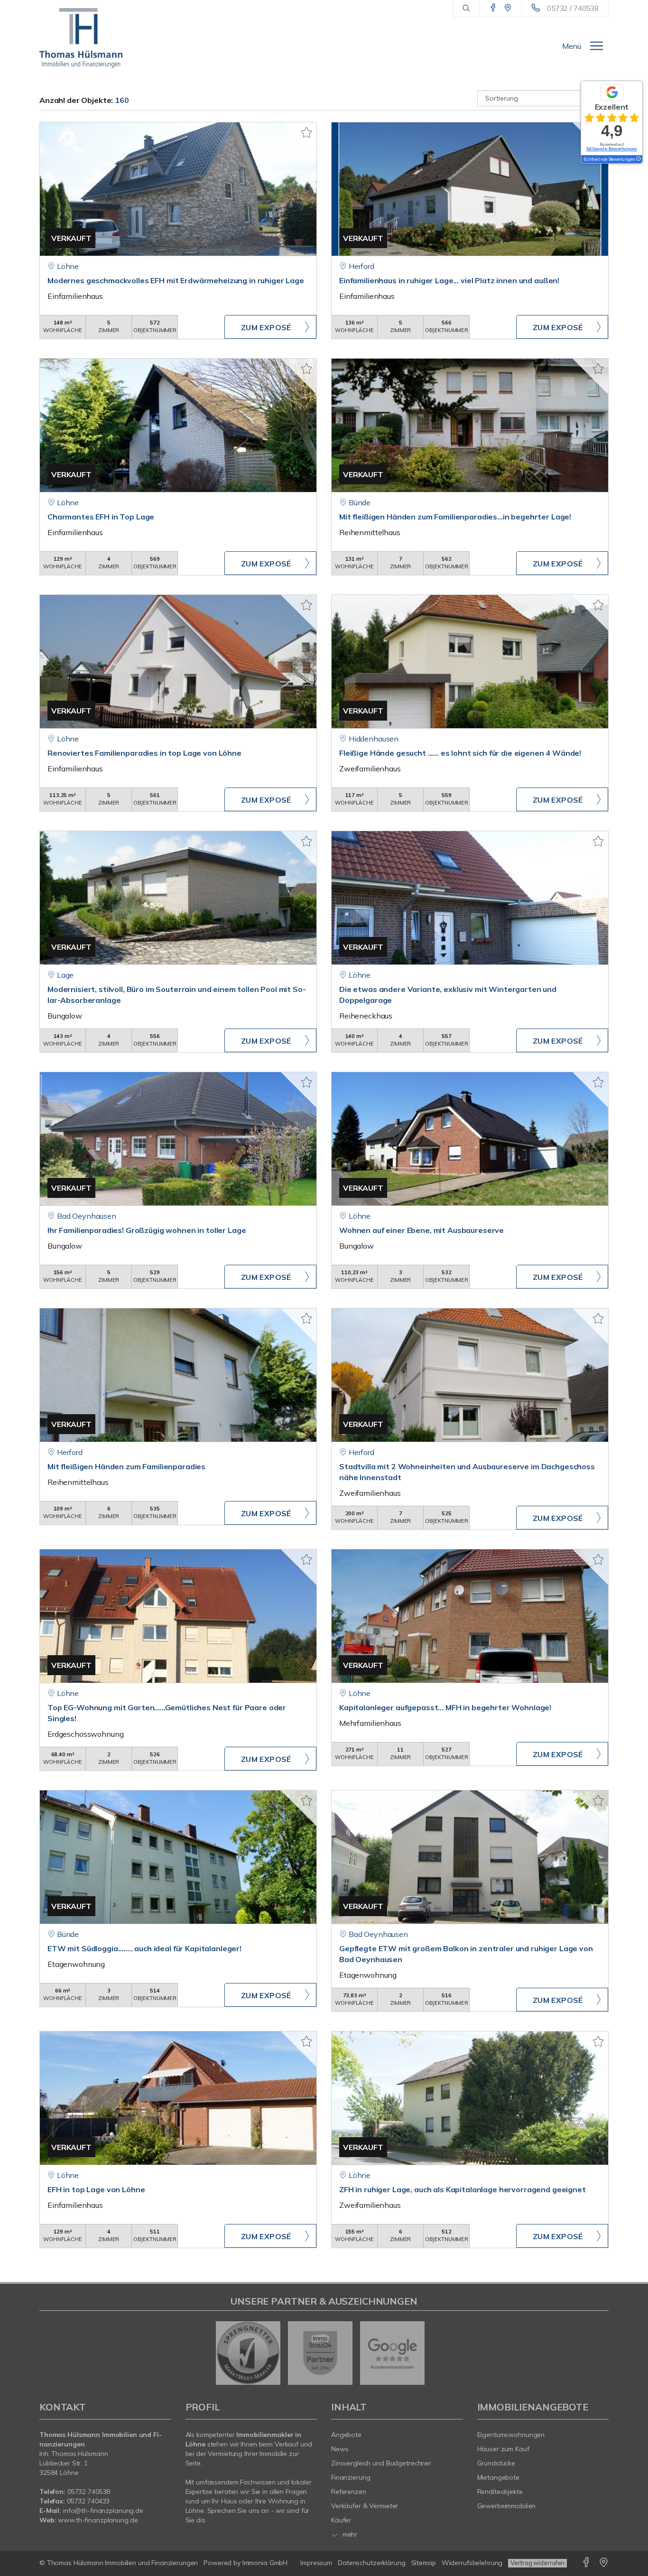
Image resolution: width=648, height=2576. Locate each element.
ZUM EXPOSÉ (266, 327)
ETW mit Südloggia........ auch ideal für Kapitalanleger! (144, 1948)
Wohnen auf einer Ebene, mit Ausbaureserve (421, 1230)
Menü (572, 46)
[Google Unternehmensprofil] (508, 8)
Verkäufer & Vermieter (365, 2506)
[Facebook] (493, 8)
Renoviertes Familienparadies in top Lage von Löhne (144, 753)
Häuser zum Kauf (503, 2449)
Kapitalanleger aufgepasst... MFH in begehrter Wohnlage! (445, 1707)
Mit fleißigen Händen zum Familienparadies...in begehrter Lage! (455, 517)
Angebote (346, 2435)
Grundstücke (496, 2463)
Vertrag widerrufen (537, 2563)
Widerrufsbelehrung (472, 2563)
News (340, 2449)
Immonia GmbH (265, 2563)
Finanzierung (351, 2477)
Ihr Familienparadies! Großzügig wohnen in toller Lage (147, 1230)
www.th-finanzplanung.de (98, 2520)
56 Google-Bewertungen (612, 149)
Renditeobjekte (500, 2492)
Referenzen (349, 2492)
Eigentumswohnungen (511, 2435)
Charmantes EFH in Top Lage (101, 517)
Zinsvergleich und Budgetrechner (381, 2463)
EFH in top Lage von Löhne (96, 2189)
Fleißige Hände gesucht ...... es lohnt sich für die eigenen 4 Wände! (460, 753)
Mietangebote (499, 2477)
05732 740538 (89, 2492)
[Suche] (466, 9)
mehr (349, 2534)
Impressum (316, 2563)
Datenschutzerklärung (371, 2563)
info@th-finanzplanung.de (103, 2511)
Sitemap (424, 2563)
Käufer (341, 2520)
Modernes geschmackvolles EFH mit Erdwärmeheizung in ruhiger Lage (176, 280)
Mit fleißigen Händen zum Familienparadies (126, 1466)
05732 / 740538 (573, 8)
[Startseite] (81, 38)
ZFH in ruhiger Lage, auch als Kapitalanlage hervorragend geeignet (463, 2189)
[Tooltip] (638, 159)
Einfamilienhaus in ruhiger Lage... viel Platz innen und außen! (449, 280)
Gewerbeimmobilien (507, 2506)
